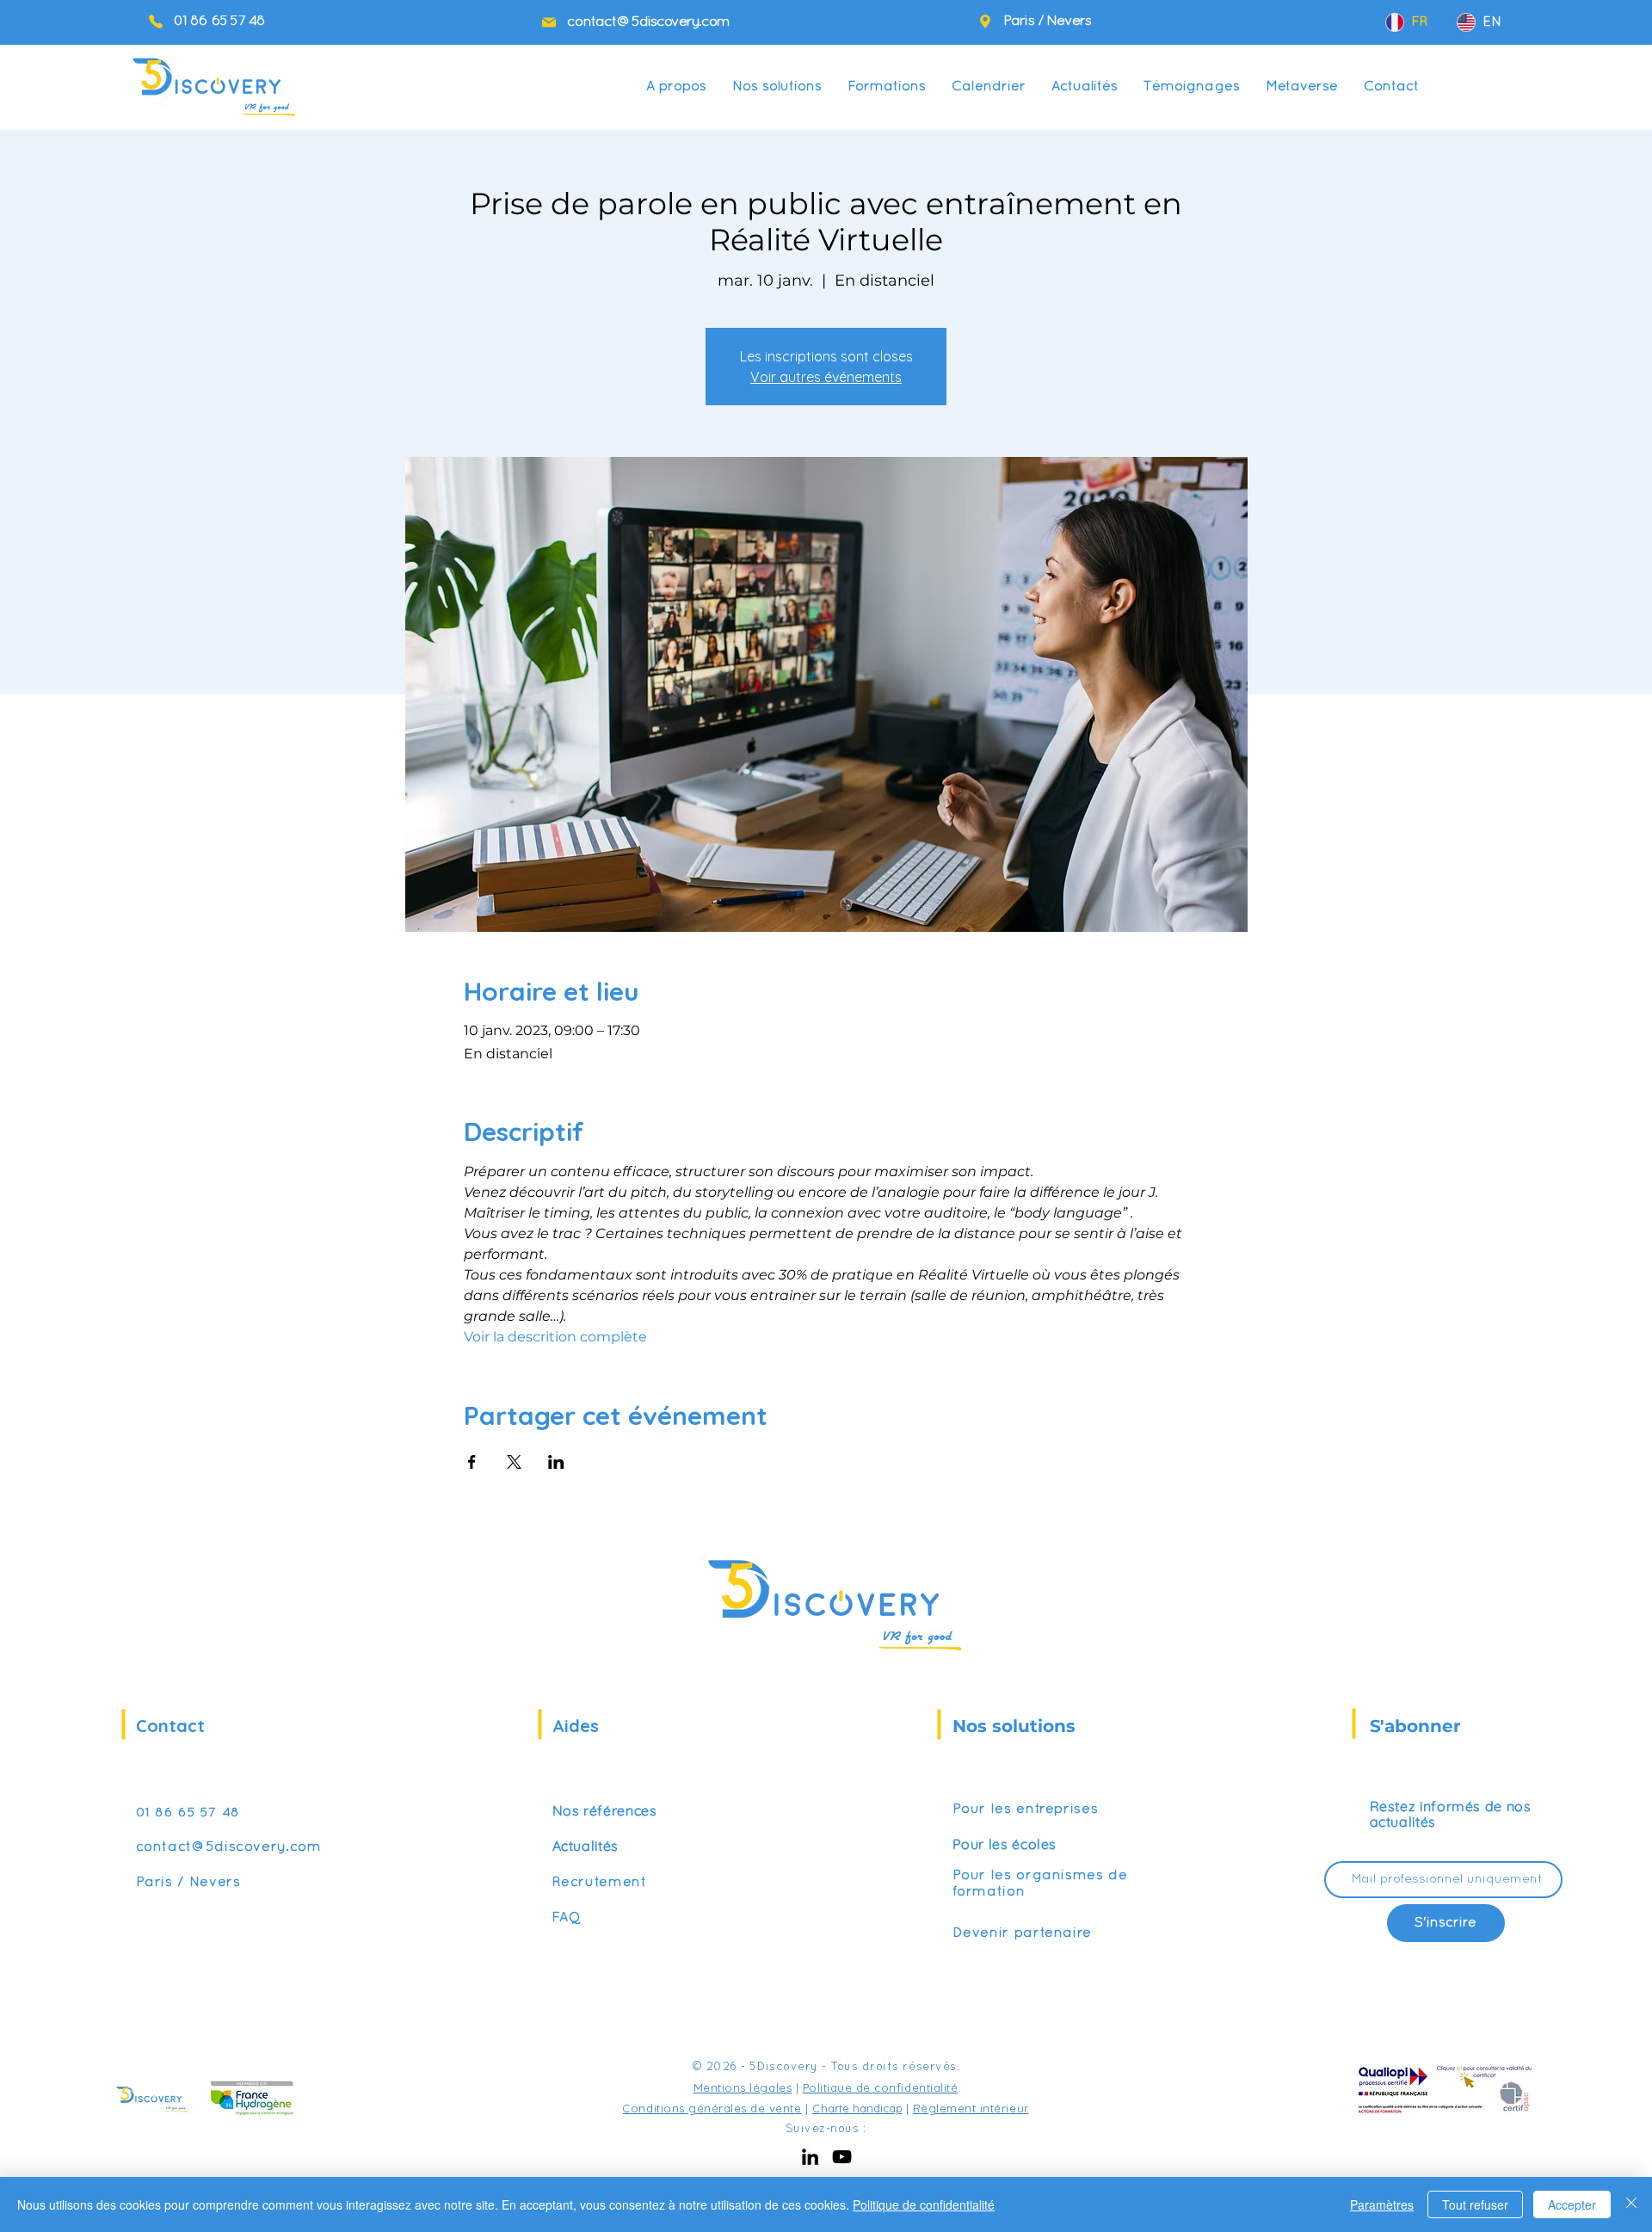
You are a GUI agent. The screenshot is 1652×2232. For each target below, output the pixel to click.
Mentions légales (743, 2087)
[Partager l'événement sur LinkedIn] (556, 1462)
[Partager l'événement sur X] (514, 1462)
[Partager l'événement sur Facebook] (472, 1462)
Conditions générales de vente (712, 2108)
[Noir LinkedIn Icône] (810, 2157)
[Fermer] (1631, 2204)
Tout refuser (1475, 2204)
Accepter (1572, 2204)
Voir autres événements (826, 377)
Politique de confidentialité (881, 2087)
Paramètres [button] (1382, 2204)
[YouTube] (842, 2157)
